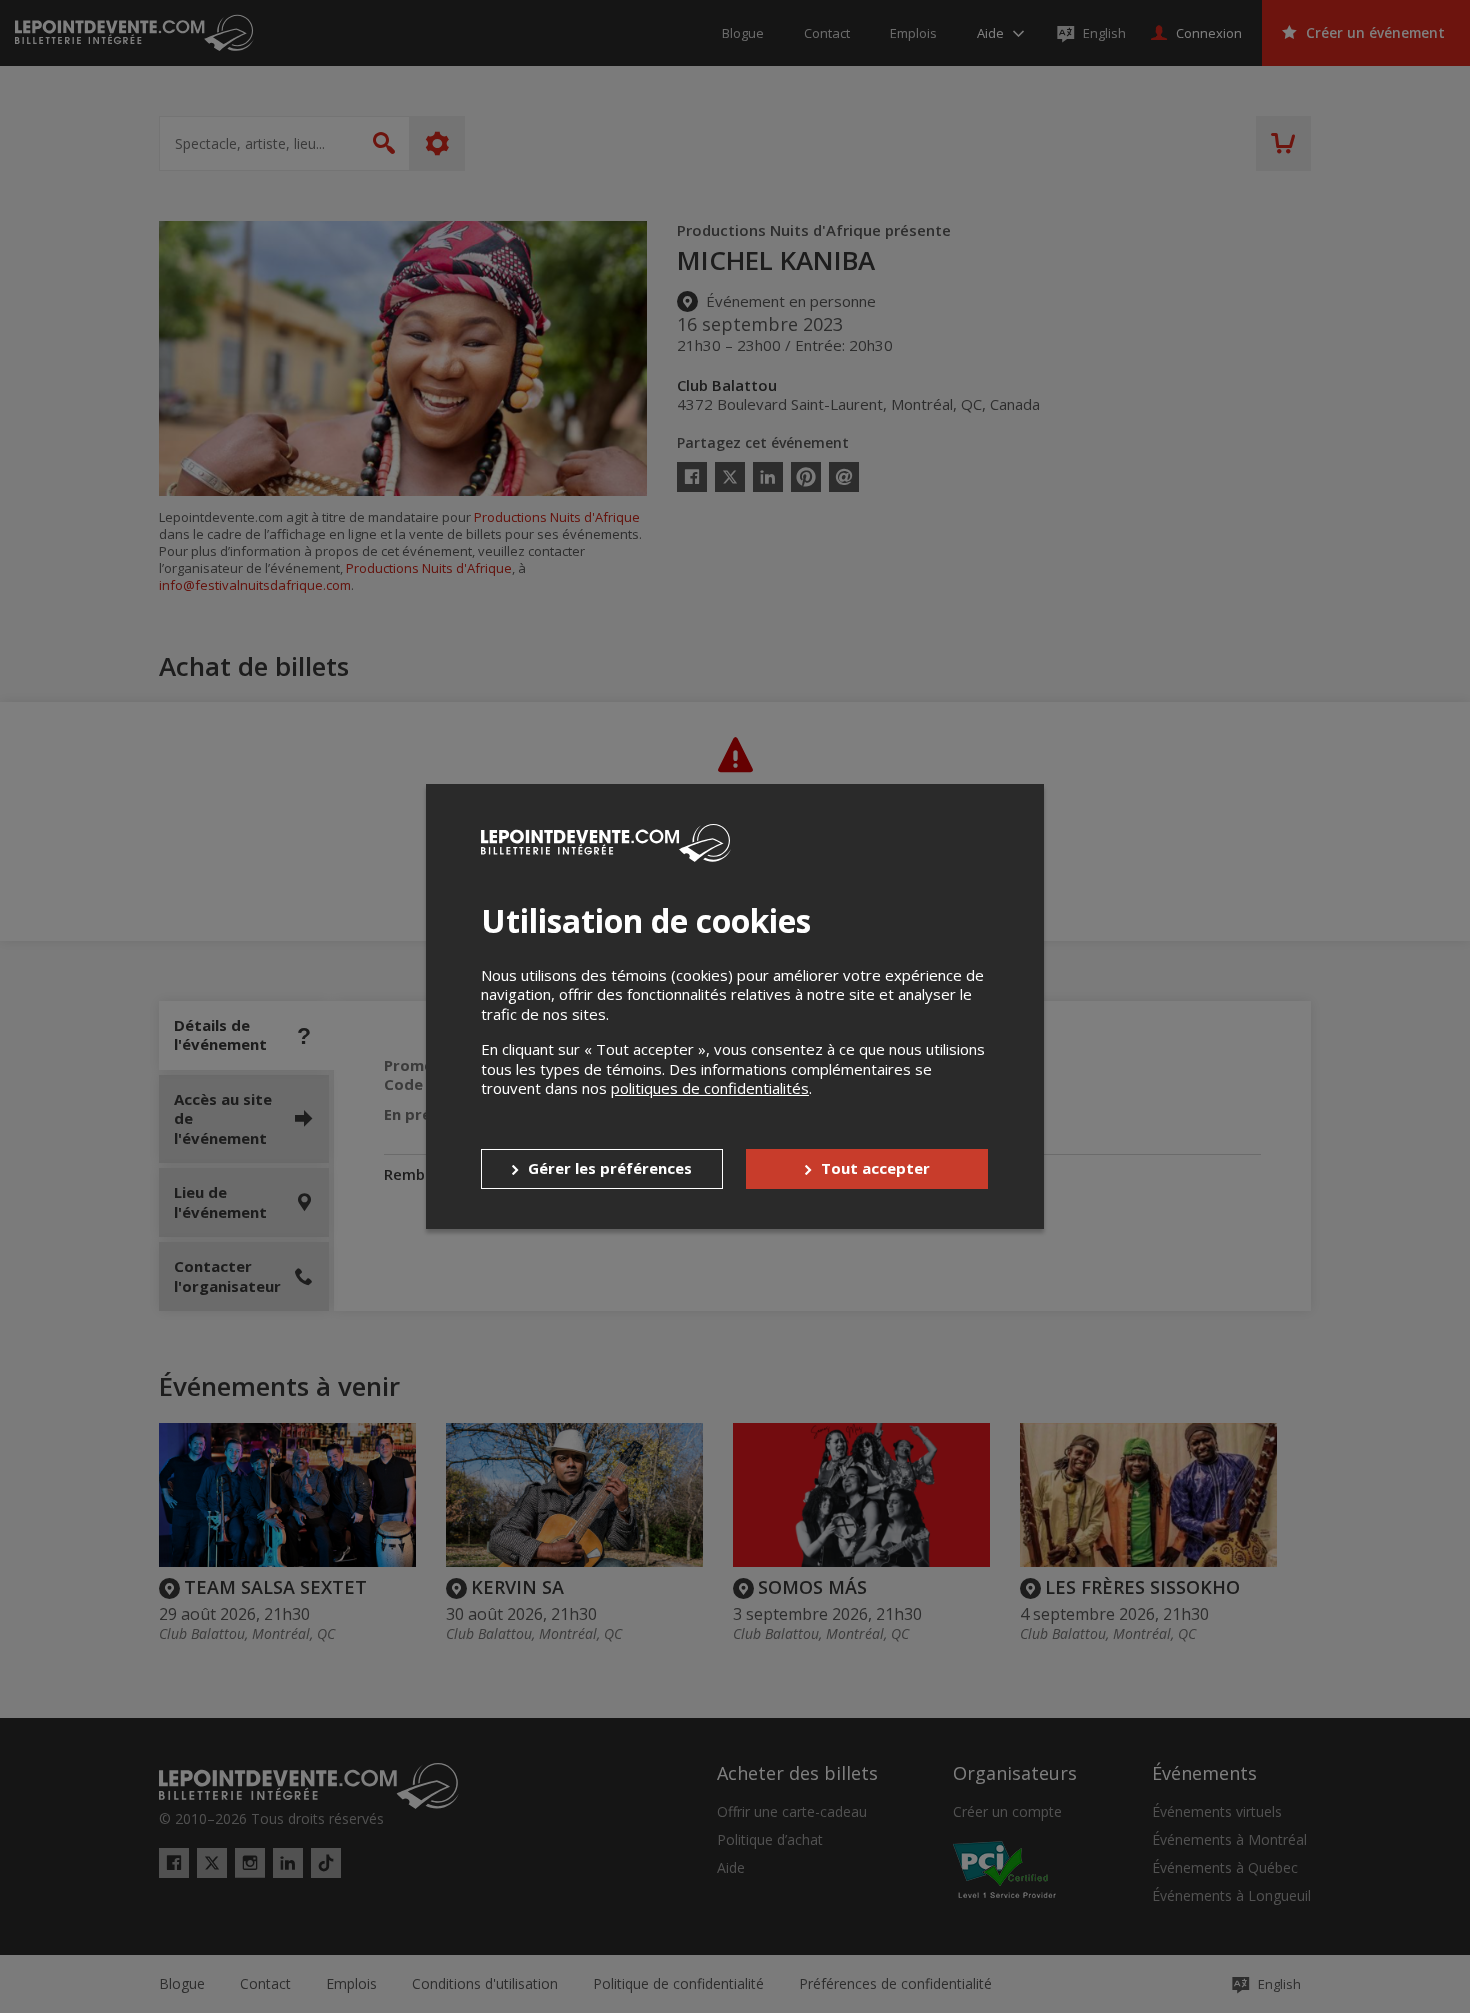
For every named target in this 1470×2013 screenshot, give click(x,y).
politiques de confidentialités (710, 1088)
